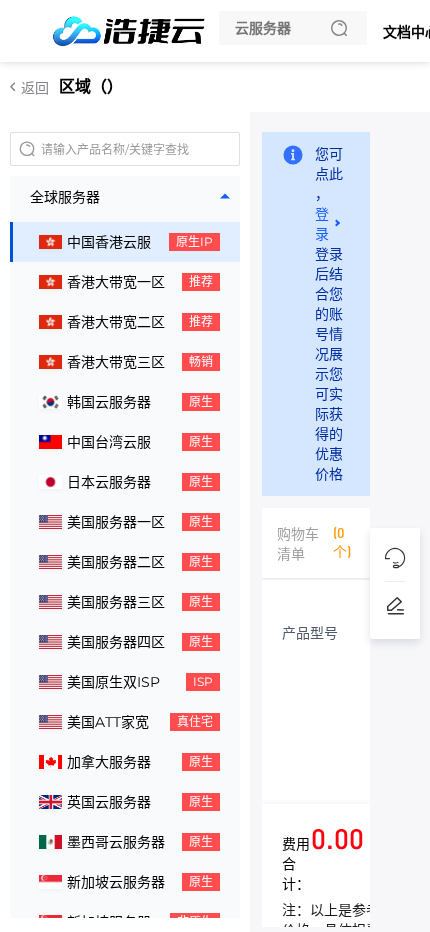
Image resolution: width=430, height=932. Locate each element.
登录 (322, 223)
